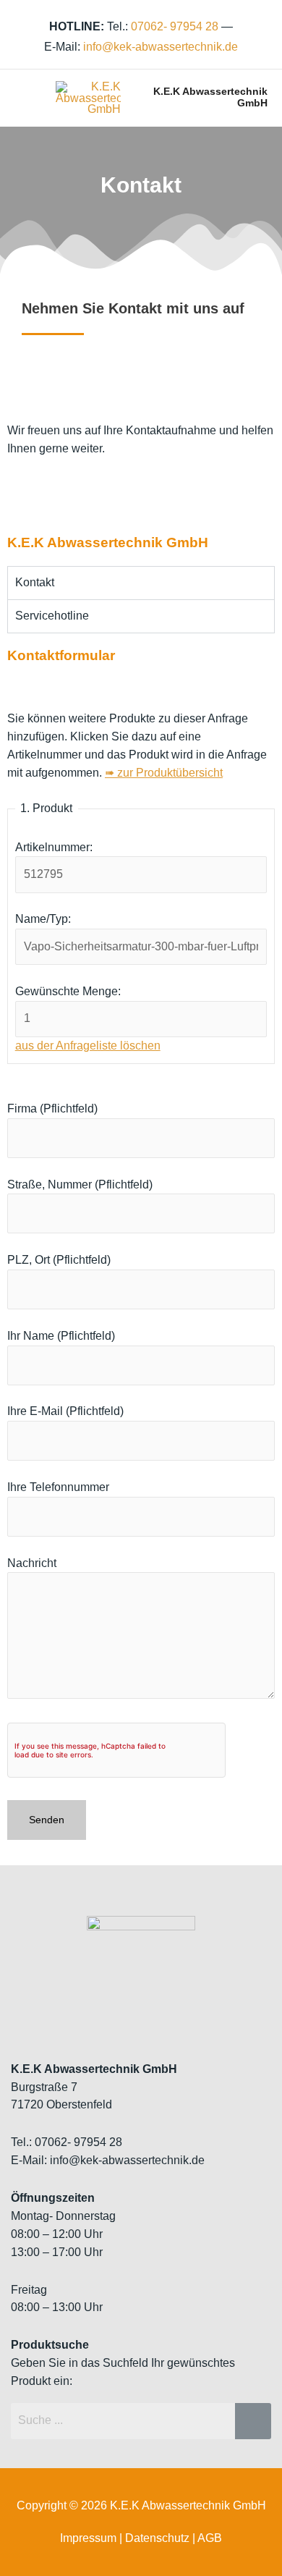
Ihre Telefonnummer (58, 1487)
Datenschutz (157, 2538)
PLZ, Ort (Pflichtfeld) (59, 1260)
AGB (210, 2538)
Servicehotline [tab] (52, 616)
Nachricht (32, 1563)
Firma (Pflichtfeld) (52, 1108)
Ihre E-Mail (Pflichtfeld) (65, 1411)
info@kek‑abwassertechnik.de (161, 47)
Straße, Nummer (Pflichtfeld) (80, 1184)
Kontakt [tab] (35, 582)
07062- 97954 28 (175, 26)
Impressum (88, 2538)
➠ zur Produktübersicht (164, 773)
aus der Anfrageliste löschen (88, 1046)
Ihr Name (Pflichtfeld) (61, 1336)
